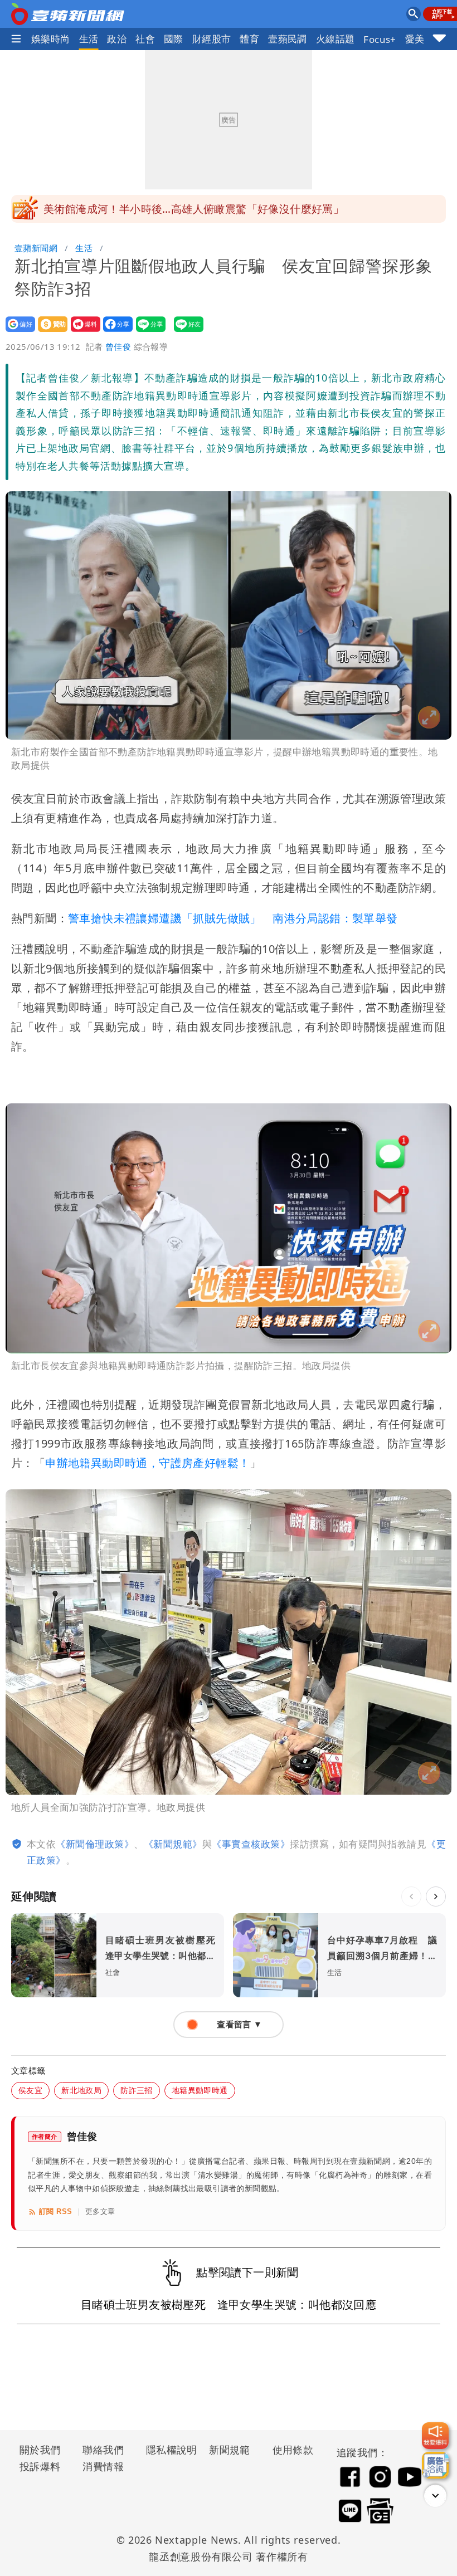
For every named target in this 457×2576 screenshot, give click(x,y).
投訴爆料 (40, 2466)
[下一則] (436, 1896)
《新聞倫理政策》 (95, 1844)
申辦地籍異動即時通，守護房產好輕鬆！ (147, 1463)
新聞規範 (230, 2450)
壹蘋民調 (288, 39)
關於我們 (40, 2450)
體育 (249, 39)
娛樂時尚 (51, 39)
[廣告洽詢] (435, 2465)
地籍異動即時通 (200, 2090)
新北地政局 (81, 2090)
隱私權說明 (168, 2450)
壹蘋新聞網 (36, 248)
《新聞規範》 (173, 1844)
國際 (174, 39)
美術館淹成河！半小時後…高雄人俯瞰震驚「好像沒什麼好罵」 (194, 209)
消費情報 (103, 2466)
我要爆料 (82, 332)
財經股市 (212, 39)
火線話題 (336, 39)
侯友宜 (30, 2090)
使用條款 (293, 2450)
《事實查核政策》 (251, 1844)
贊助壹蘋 (49, 332)
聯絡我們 (103, 2450)
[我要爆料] (435, 2436)
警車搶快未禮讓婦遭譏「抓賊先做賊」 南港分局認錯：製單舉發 (233, 918)
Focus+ (380, 39)
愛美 (415, 39)
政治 (117, 39)
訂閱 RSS (55, 2211)
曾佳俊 (118, 346)
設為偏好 (17, 332)
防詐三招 (137, 2090)
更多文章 (100, 2211)
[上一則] (411, 1896)
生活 (89, 39)
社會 (145, 39)
